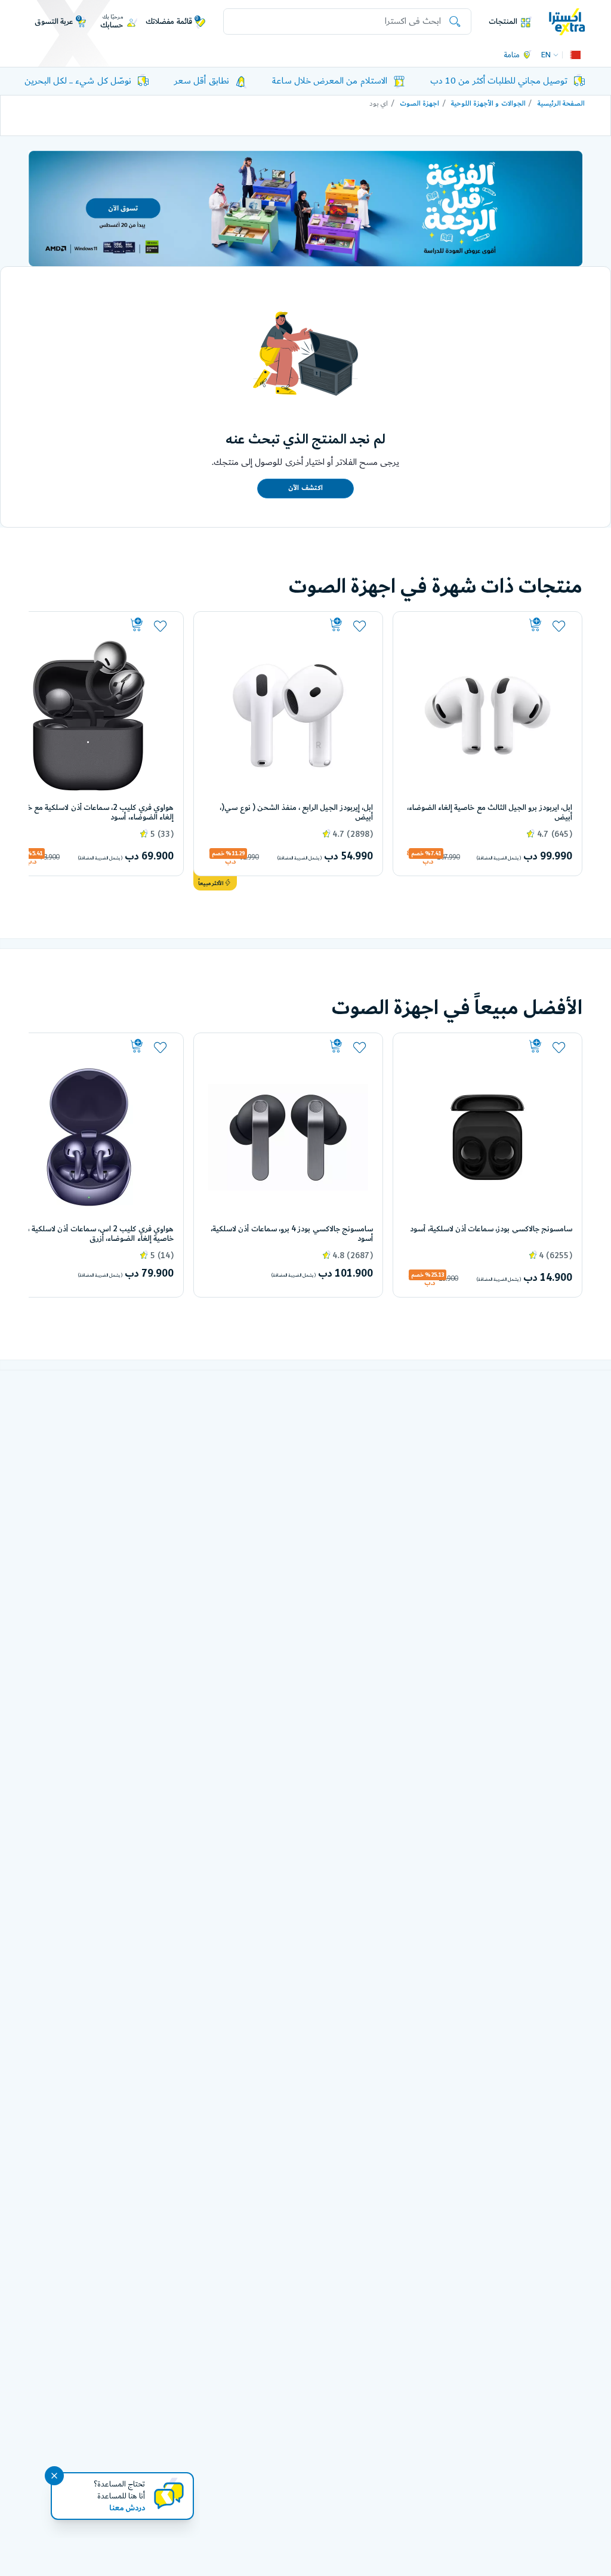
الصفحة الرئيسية (561, 104)
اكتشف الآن (305, 488)
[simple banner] (567, 21)
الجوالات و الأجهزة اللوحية (488, 104)
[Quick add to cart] (473, 625)
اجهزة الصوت (419, 104)
